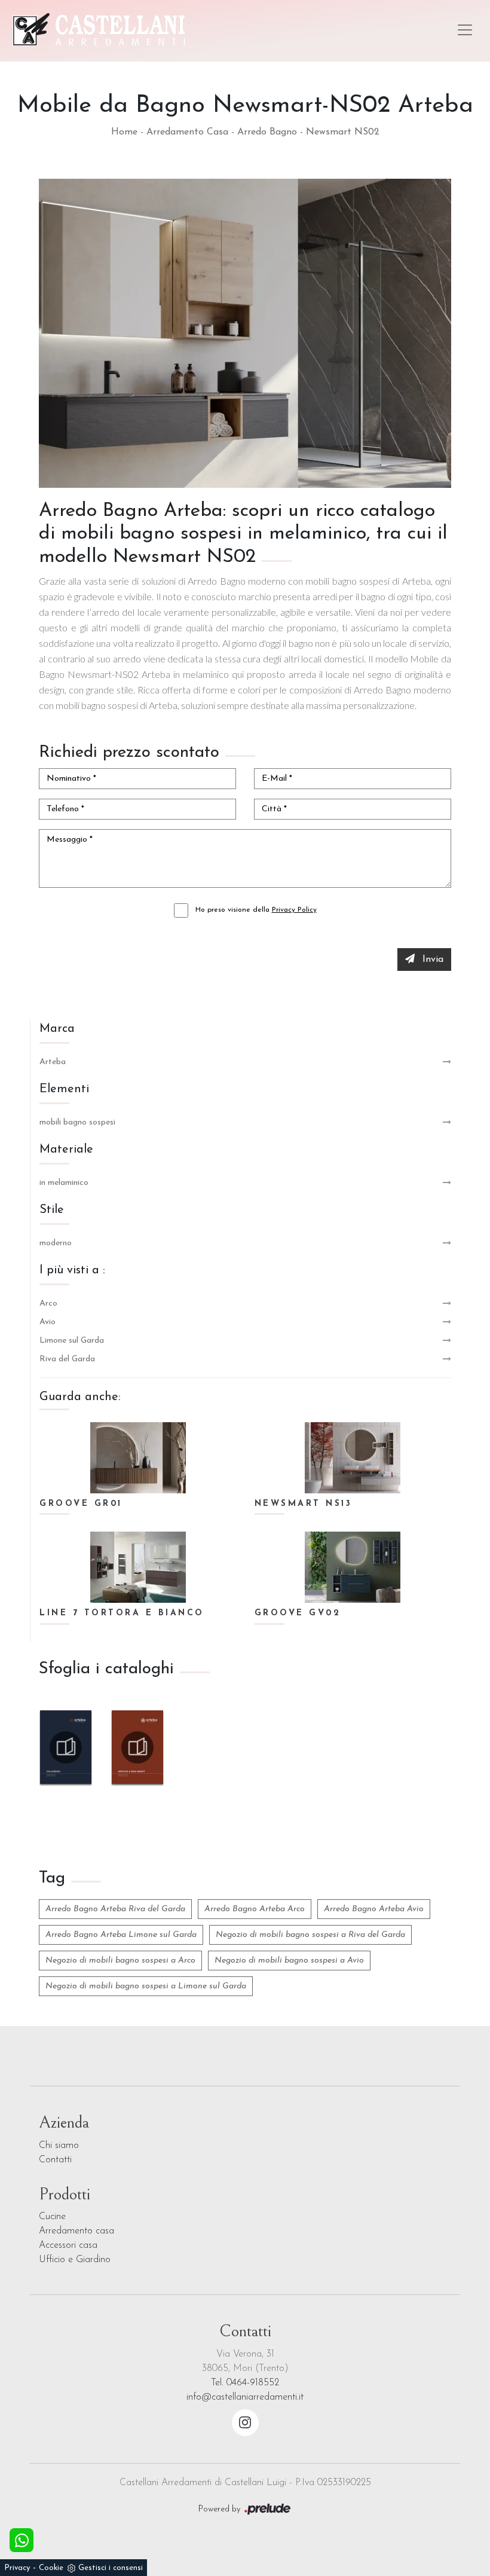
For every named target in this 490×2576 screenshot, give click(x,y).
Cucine (52, 2217)
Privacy (17, 2568)
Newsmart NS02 (343, 132)
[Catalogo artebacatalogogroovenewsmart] (137, 1747)
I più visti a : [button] (72, 1270)
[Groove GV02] (353, 1567)
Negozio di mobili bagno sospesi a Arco (120, 1961)
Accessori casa (68, 2245)
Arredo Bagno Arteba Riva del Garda (115, 1909)
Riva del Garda (67, 1359)
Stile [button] (52, 1210)
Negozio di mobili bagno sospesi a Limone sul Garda (146, 1986)
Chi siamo (59, 2146)
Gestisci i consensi (111, 2568)
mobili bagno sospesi (77, 1122)
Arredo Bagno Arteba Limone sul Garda (121, 1935)
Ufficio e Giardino (75, 2260)
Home (124, 132)
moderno (56, 1243)
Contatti (55, 2160)
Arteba (53, 1062)
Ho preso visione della (256, 910)
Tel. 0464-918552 (245, 2383)
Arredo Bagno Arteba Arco (255, 1909)
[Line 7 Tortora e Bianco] (138, 1567)
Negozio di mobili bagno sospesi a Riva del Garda (310, 1935)
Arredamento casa (76, 2231)
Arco (48, 1304)
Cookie (51, 2568)
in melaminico (64, 1183)
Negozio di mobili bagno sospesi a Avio (289, 1961)
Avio (48, 1322)
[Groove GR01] (138, 1458)
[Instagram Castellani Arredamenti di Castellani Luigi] (245, 2423)
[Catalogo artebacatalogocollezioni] (66, 1747)
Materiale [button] (66, 1150)
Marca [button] (57, 1029)
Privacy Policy (294, 910)
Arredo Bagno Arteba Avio (374, 1909)
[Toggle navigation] (465, 30)
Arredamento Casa (187, 132)
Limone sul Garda (72, 1341)
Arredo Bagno (267, 132)
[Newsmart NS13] (353, 1458)
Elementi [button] (64, 1089)
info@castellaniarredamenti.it (245, 2397)
